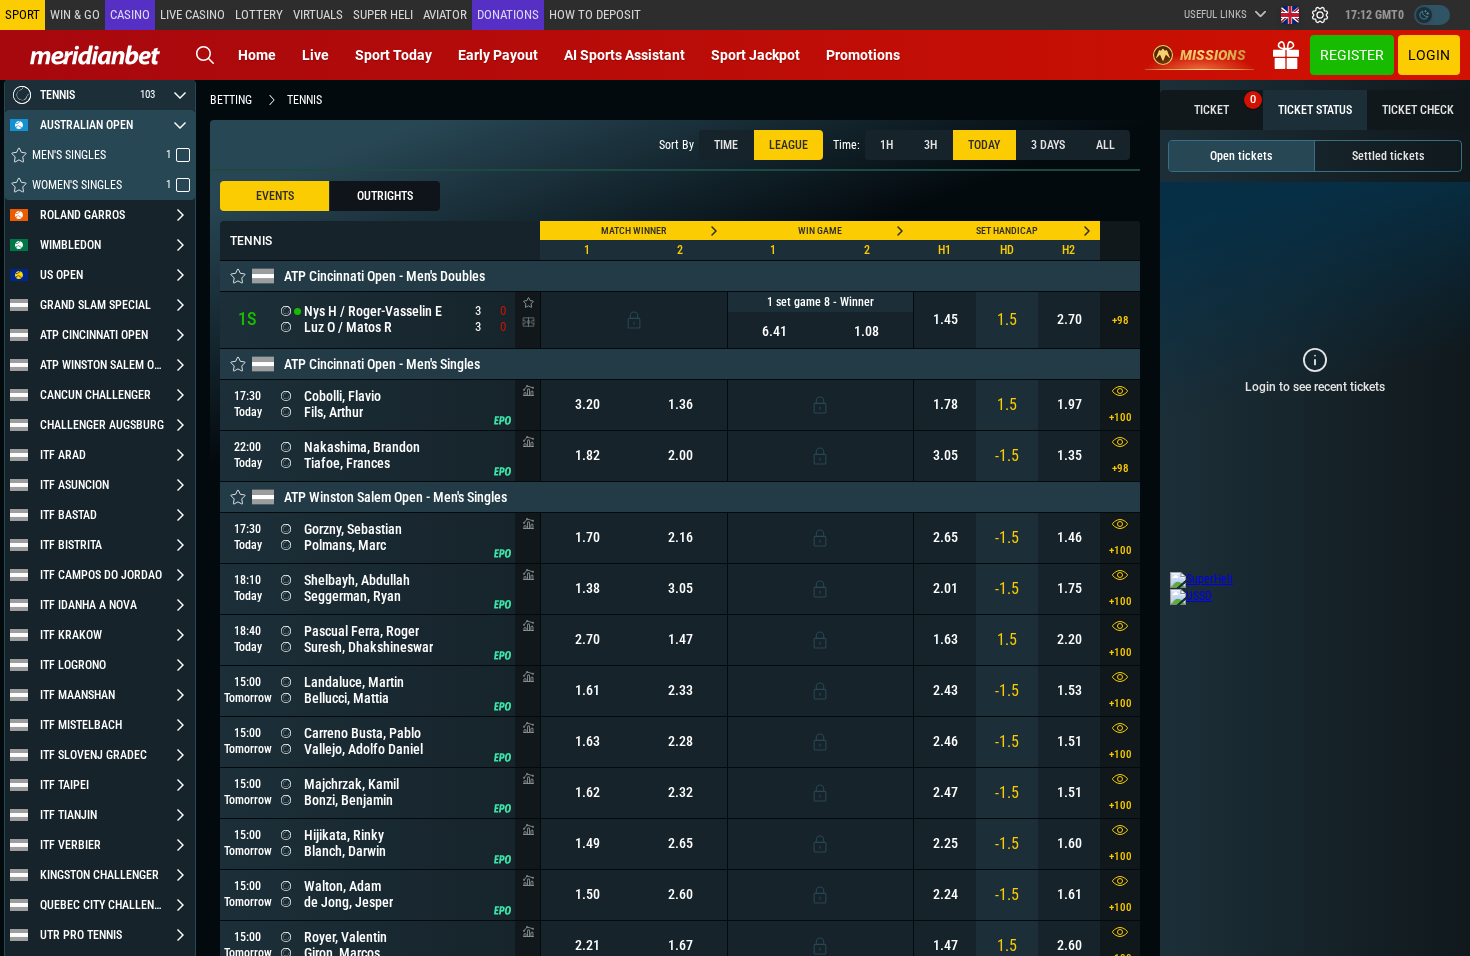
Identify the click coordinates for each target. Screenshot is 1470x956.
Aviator (445, 14)
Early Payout (498, 55)
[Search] (205, 55)
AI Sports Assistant (624, 55)
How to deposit (595, 14)
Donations (508, 14)
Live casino (192, 14)
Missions (1213, 55)
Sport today (393, 55)
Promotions (863, 55)
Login (1429, 55)
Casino (130, 14)
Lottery (259, 14)
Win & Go (75, 14)
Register (1352, 55)
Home (257, 55)
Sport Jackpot (755, 55)
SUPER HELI (383, 14)
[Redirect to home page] (95, 55)
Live (315, 55)
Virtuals (318, 14)
